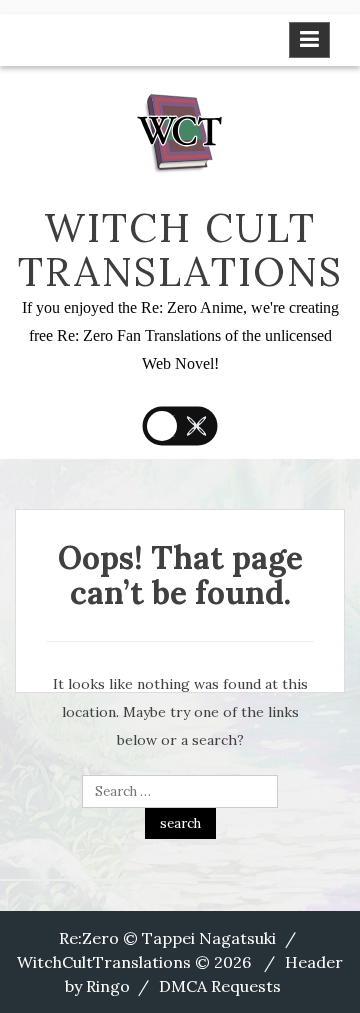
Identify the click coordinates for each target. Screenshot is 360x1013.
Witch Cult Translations (180, 249)
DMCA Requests (220, 986)
